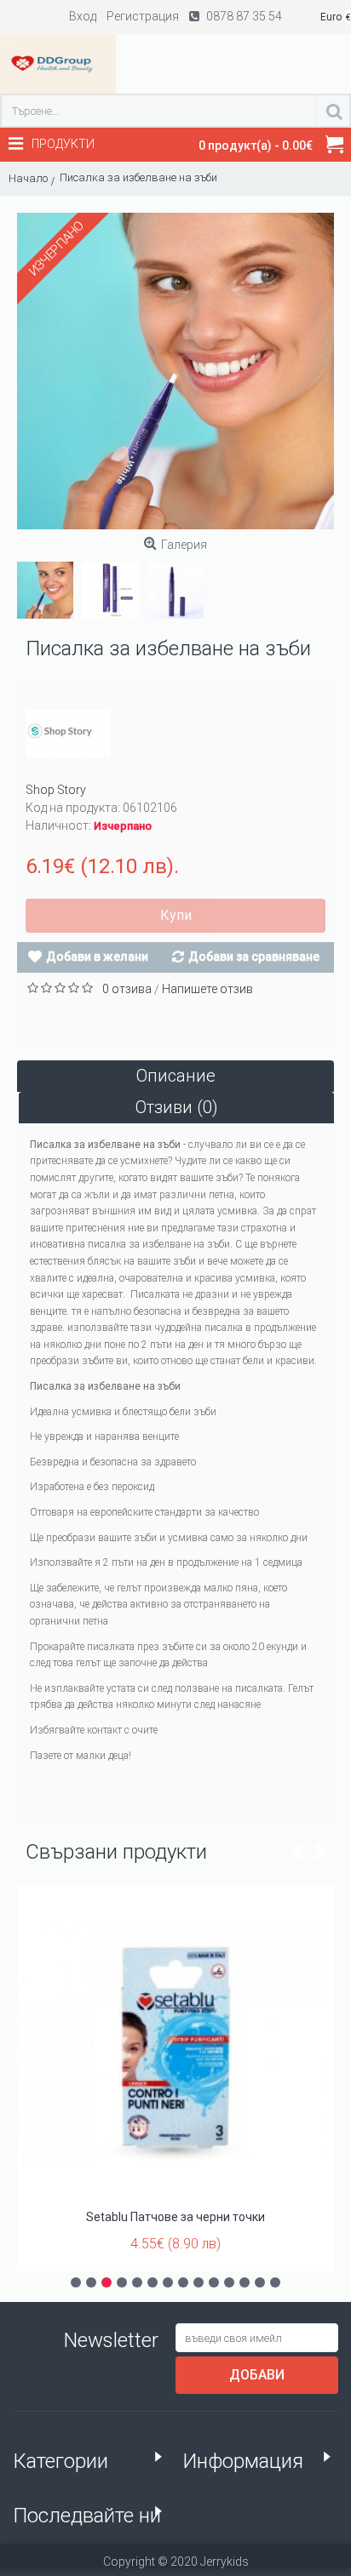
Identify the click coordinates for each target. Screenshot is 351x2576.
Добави (257, 2375)
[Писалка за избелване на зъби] (175, 371)
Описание (176, 1076)
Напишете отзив (207, 989)
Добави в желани (97, 957)
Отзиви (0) (177, 1107)
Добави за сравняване (254, 957)
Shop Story (56, 790)
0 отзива (127, 989)
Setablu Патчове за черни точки (175, 2217)
